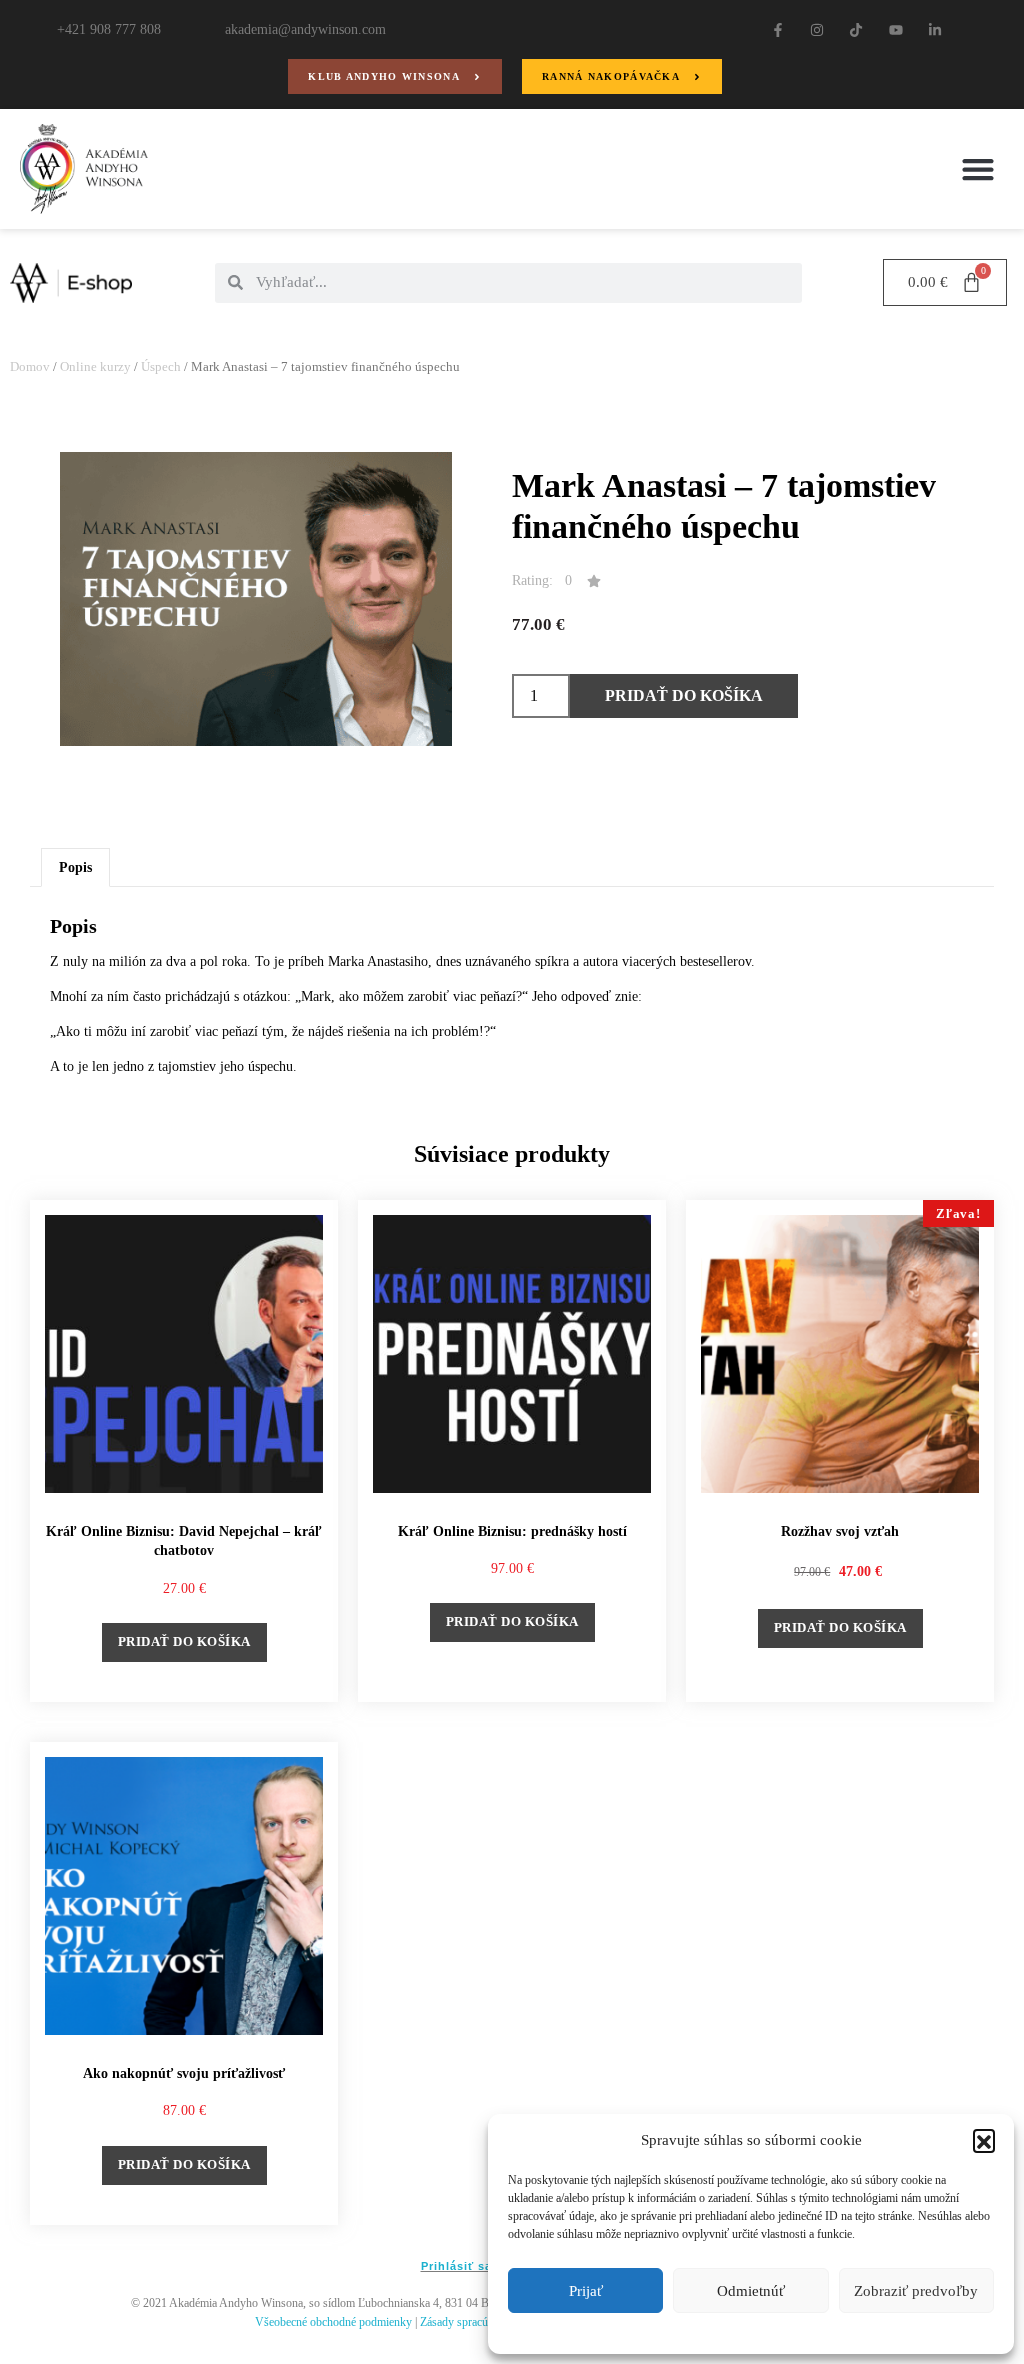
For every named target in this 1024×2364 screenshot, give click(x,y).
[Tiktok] (856, 29)
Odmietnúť (751, 2291)
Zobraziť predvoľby (916, 2291)
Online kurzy (95, 366)
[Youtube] (895, 29)
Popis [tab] (75, 867)
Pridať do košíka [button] (184, 1641)
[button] (984, 2140)
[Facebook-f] (777, 29)
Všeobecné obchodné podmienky (333, 2322)
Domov (30, 366)
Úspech (161, 366)
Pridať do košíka (684, 695)
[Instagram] (817, 29)
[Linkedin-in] (934, 29)
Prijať (586, 2291)
